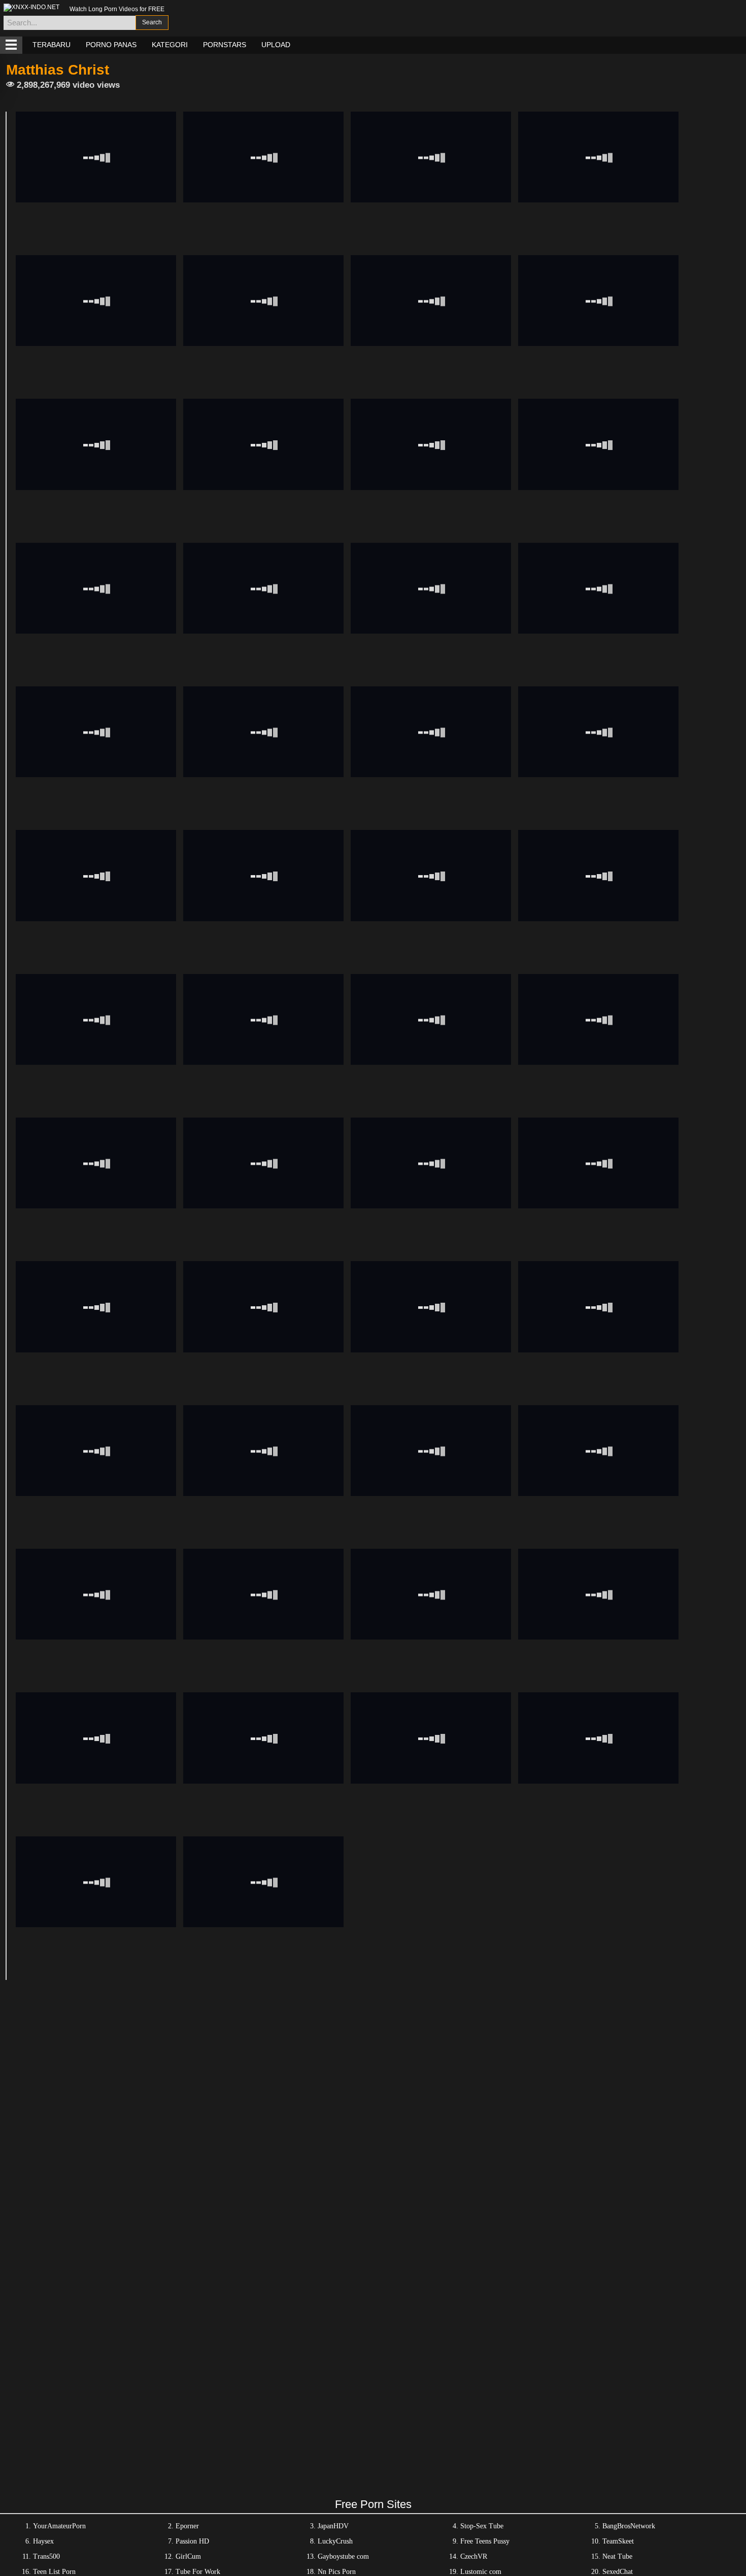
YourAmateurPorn (59, 2526)
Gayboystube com (343, 2556)
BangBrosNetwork (629, 2526)
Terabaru (52, 45)
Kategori (170, 45)
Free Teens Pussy (485, 2541)
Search (152, 22)
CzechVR (474, 2556)
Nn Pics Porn (337, 2572)
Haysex (43, 2541)
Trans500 (46, 2556)
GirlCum (188, 2556)
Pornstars (225, 45)
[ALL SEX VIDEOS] (11, 45)
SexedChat (618, 2572)
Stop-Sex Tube (482, 2526)
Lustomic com (481, 2572)
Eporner (187, 2526)
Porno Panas (111, 45)
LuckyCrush (335, 2541)
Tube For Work (198, 2572)
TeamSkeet (618, 2541)
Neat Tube (617, 2556)
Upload (276, 45)
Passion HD (192, 2541)
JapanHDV (333, 2526)
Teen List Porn (54, 2572)
